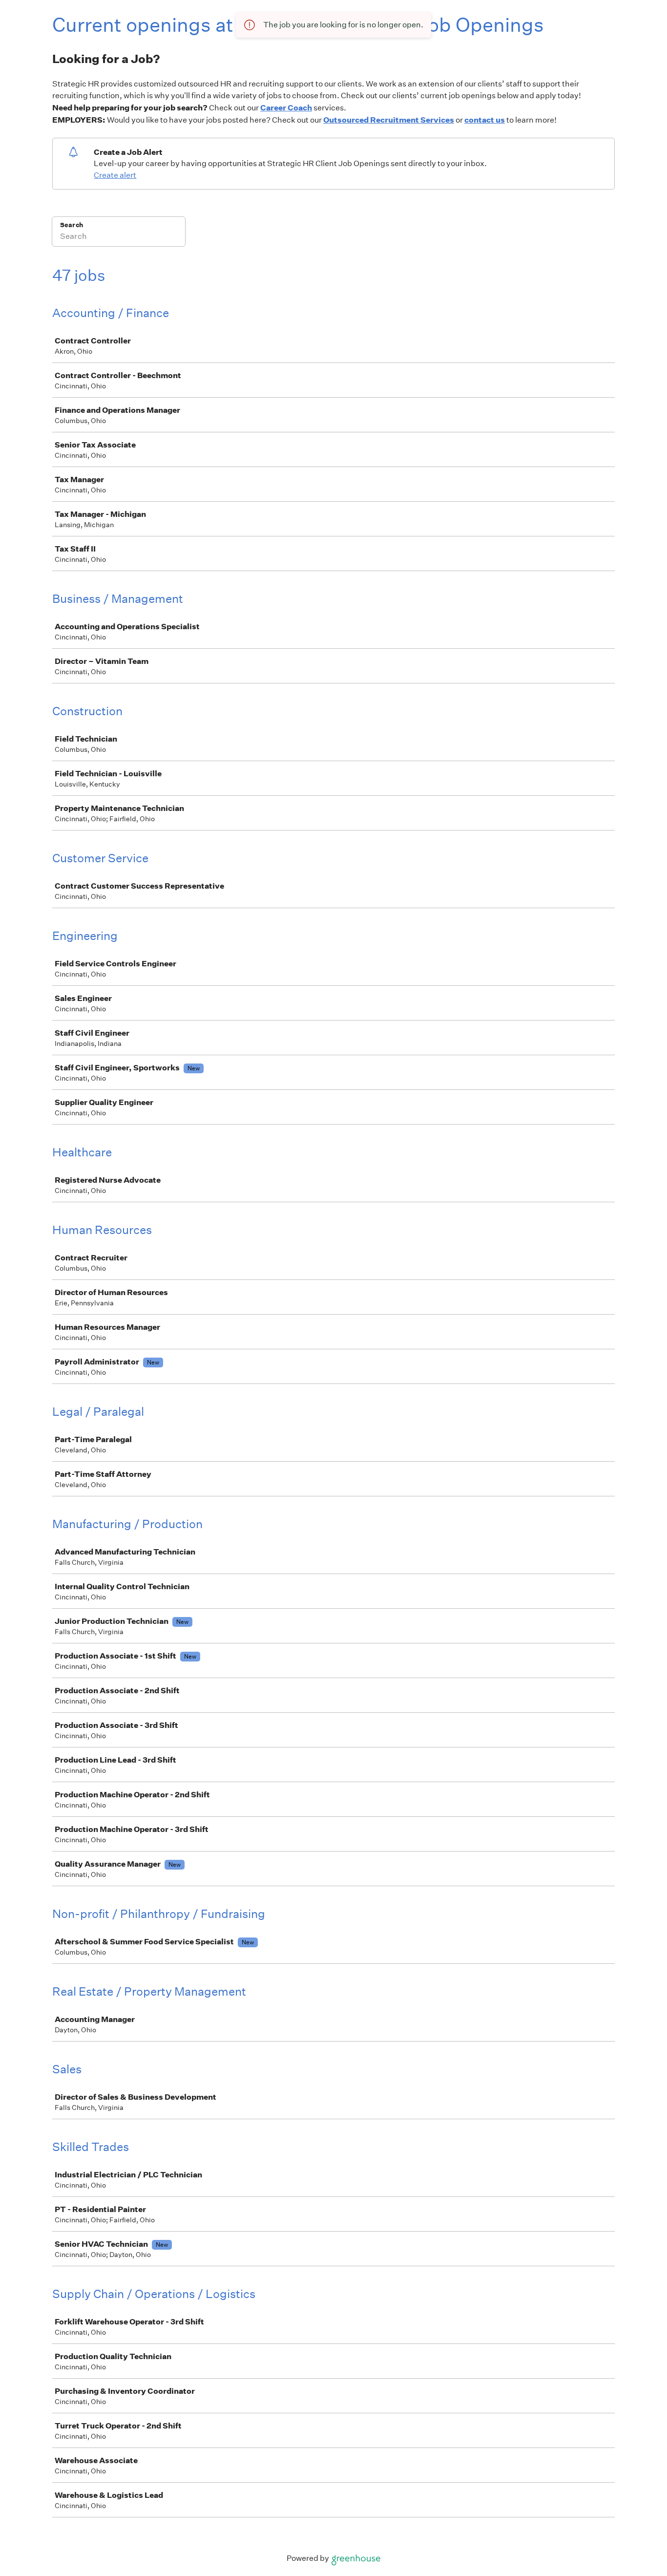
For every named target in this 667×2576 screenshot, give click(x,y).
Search (72, 225)
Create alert (115, 175)
